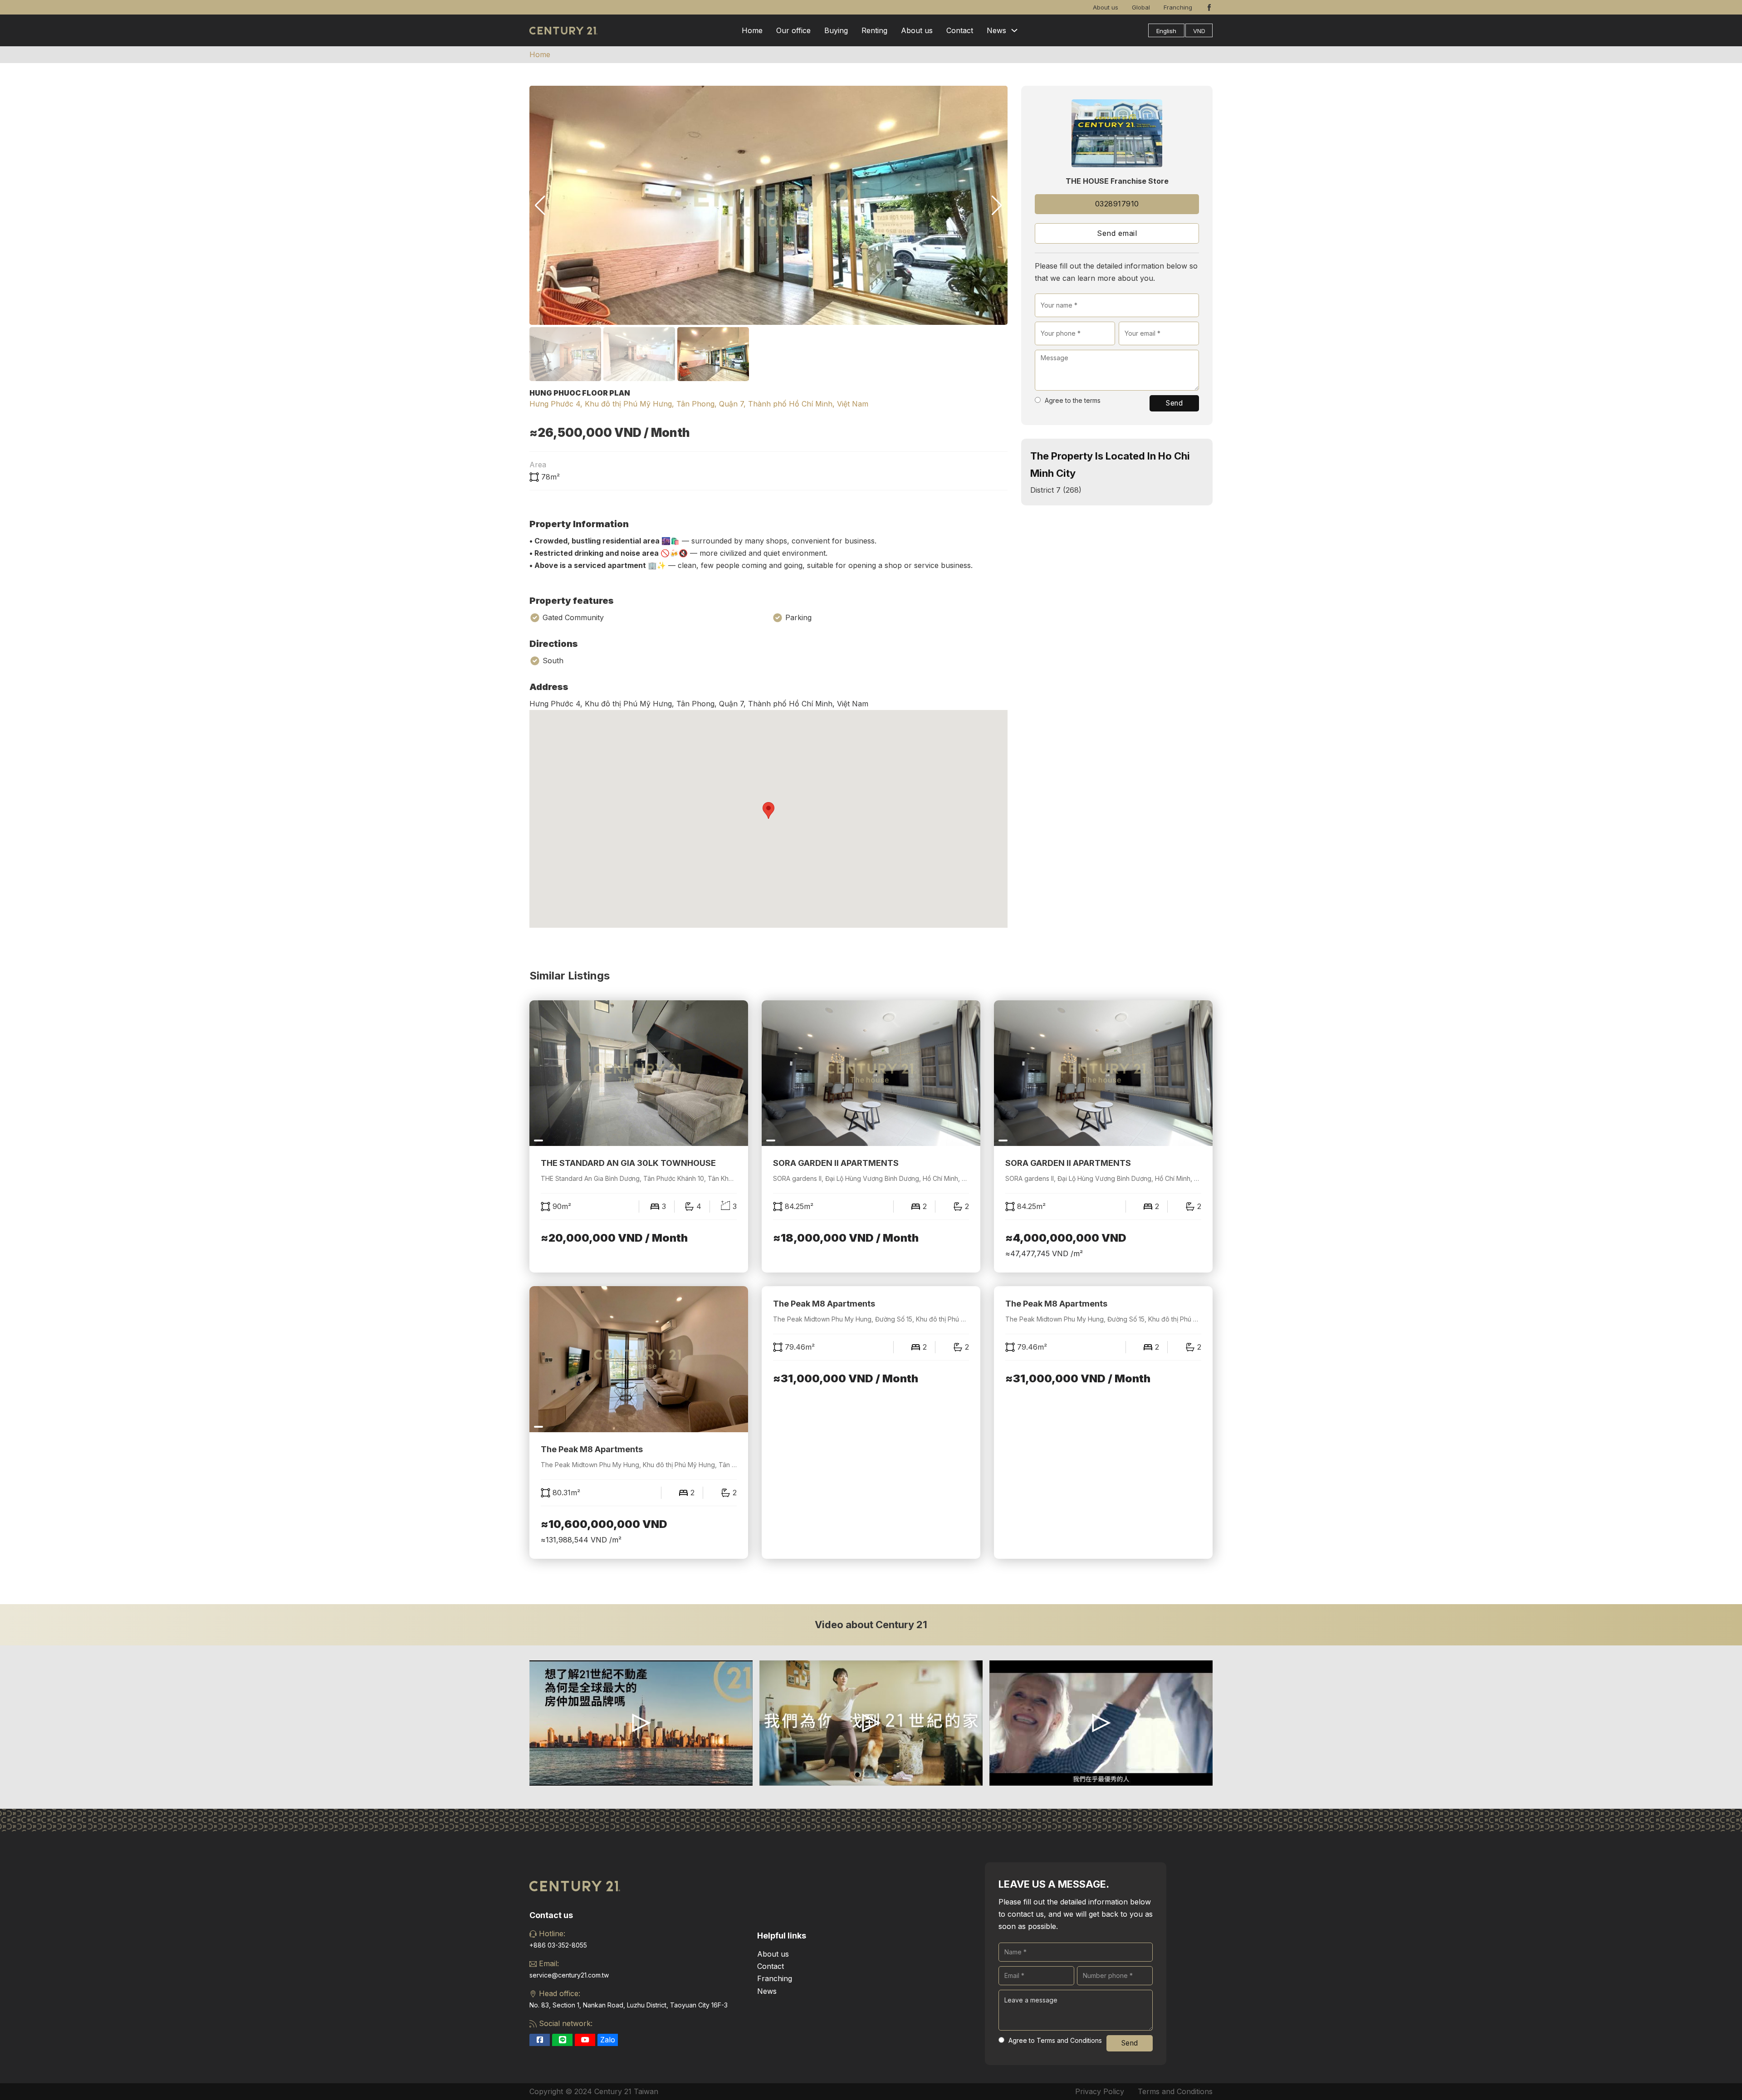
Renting (874, 30)
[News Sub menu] (1014, 30)
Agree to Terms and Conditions (1055, 2040)
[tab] (857, 1775)
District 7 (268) (1056, 490)
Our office (793, 30)
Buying (836, 30)
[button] (997, 206)
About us (1106, 7)
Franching (1178, 7)
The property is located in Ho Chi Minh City (1110, 464)
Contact (960, 30)
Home (752, 30)
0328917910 (1117, 204)
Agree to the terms (1073, 400)
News (996, 30)
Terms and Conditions (1175, 2091)
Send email (1117, 233)
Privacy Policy (1100, 2091)
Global (1141, 7)
